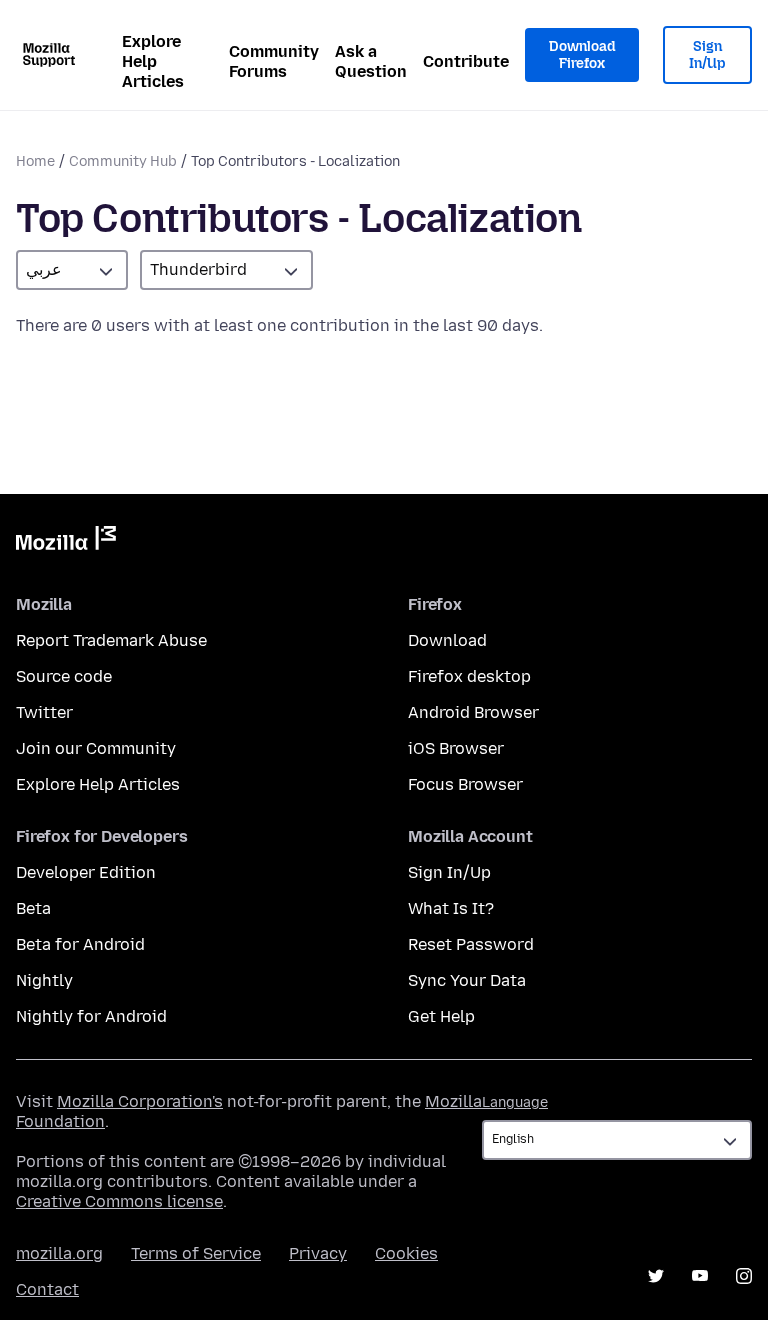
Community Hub (123, 161)
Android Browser (473, 712)
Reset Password (471, 944)
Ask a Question (371, 61)
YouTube (700, 1276)
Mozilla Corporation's (140, 1101)
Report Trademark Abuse (111, 640)
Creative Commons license (119, 1201)
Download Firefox (582, 55)
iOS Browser (456, 748)
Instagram (744, 1276)
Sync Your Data (467, 980)
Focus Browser (465, 784)
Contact (47, 1289)
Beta (33, 908)
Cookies (406, 1253)
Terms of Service (196, 1253)
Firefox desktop (469, 676)
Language (515, 1102)
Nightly (44, 980)
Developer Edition (86, 872)
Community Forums (274, 61)
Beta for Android (80, 944)
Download (447, 640)
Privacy (318, 1253)
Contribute (466, 61)
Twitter (44, 712)
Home (35, 161)
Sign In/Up (707, 55)
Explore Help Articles (153, 61)
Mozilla (66, 542)
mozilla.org (59, 1253)
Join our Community (96, 748)
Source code (64, 676)
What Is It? (451, 908)
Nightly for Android (91, 1016)
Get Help (441, 1016)
